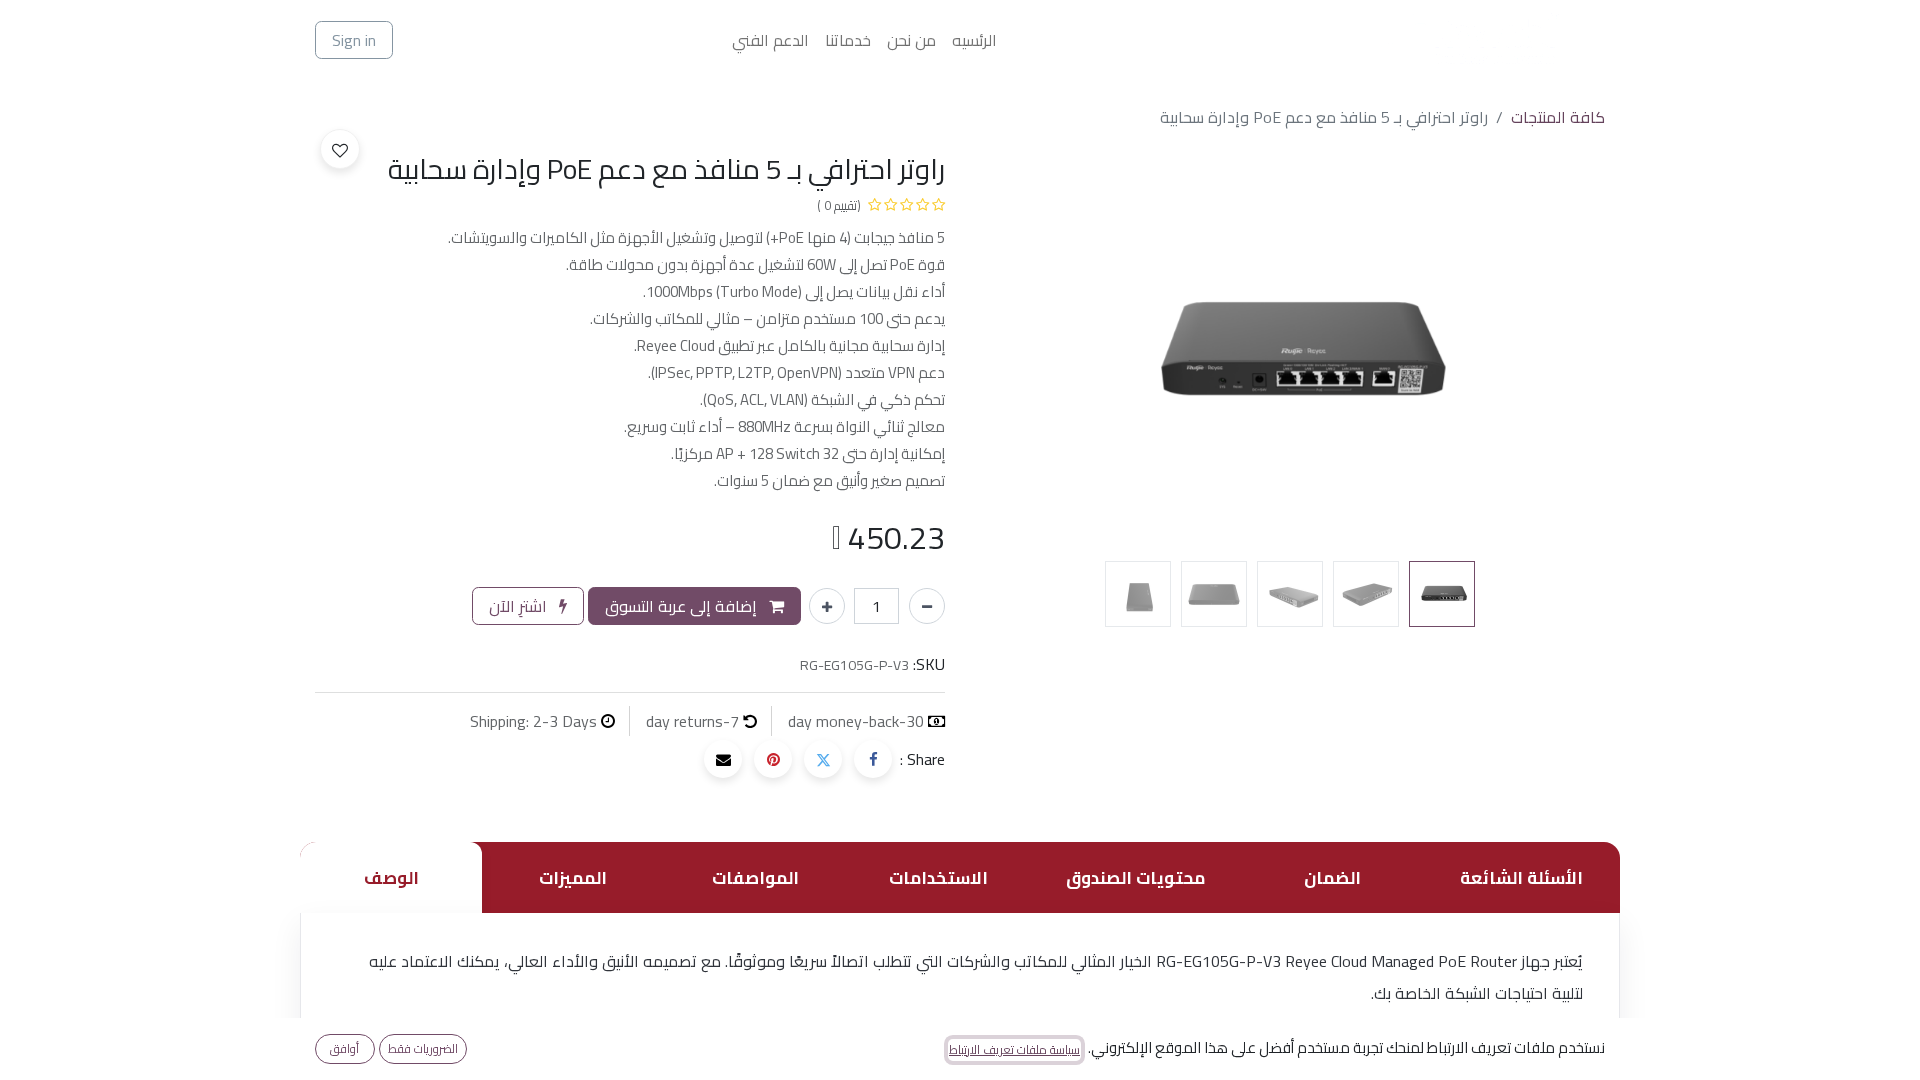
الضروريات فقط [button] (423, 1048)
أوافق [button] (344, 1048)
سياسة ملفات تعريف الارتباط (1014, 1050)
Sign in (354, 40)
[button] (1558, 353)
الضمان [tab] (1332, 878)
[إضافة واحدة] (827, 606)
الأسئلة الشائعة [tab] (1521, 878)
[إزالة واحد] (927, 606)
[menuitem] (974, 40)
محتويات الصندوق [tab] (1135, 878)
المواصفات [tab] (755, 878)
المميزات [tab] (573, 878)
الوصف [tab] (391, 878)
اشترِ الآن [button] (520, 606)
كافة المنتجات (1558, 117)
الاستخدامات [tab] (938, 878)
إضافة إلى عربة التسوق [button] (683, 606)
